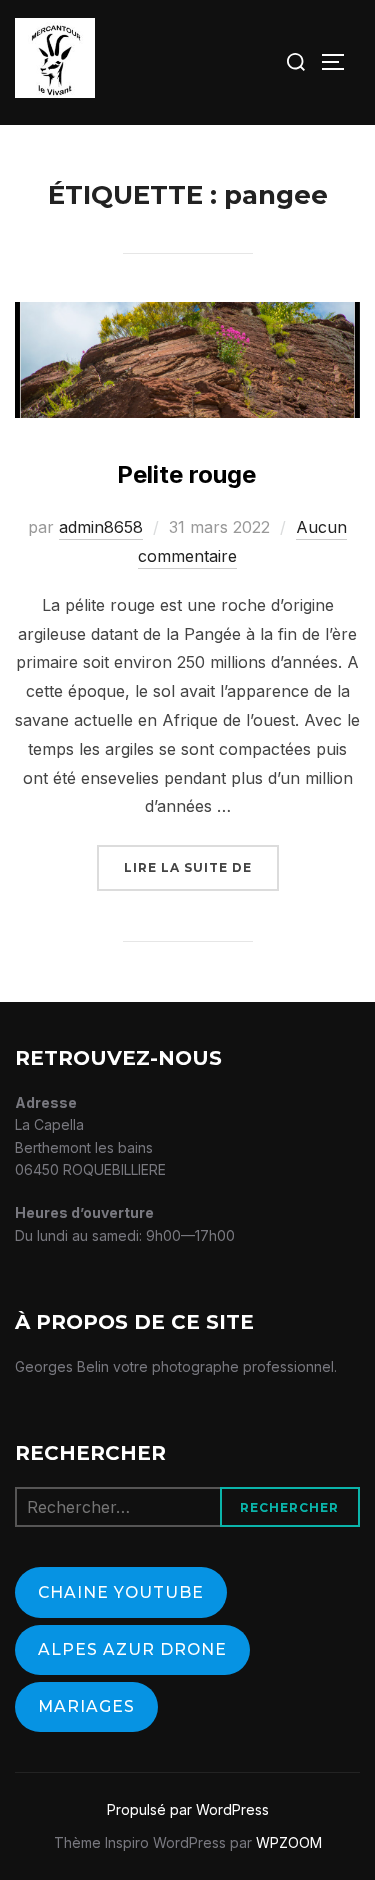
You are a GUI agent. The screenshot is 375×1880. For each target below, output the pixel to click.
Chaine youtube (121, 1592)
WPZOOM (289, 1842)
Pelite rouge (186, 474)
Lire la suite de (201, 867)
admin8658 (101, 527)
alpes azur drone (132, 1649)
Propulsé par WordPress (188, 1809)
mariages (86, 1706)
